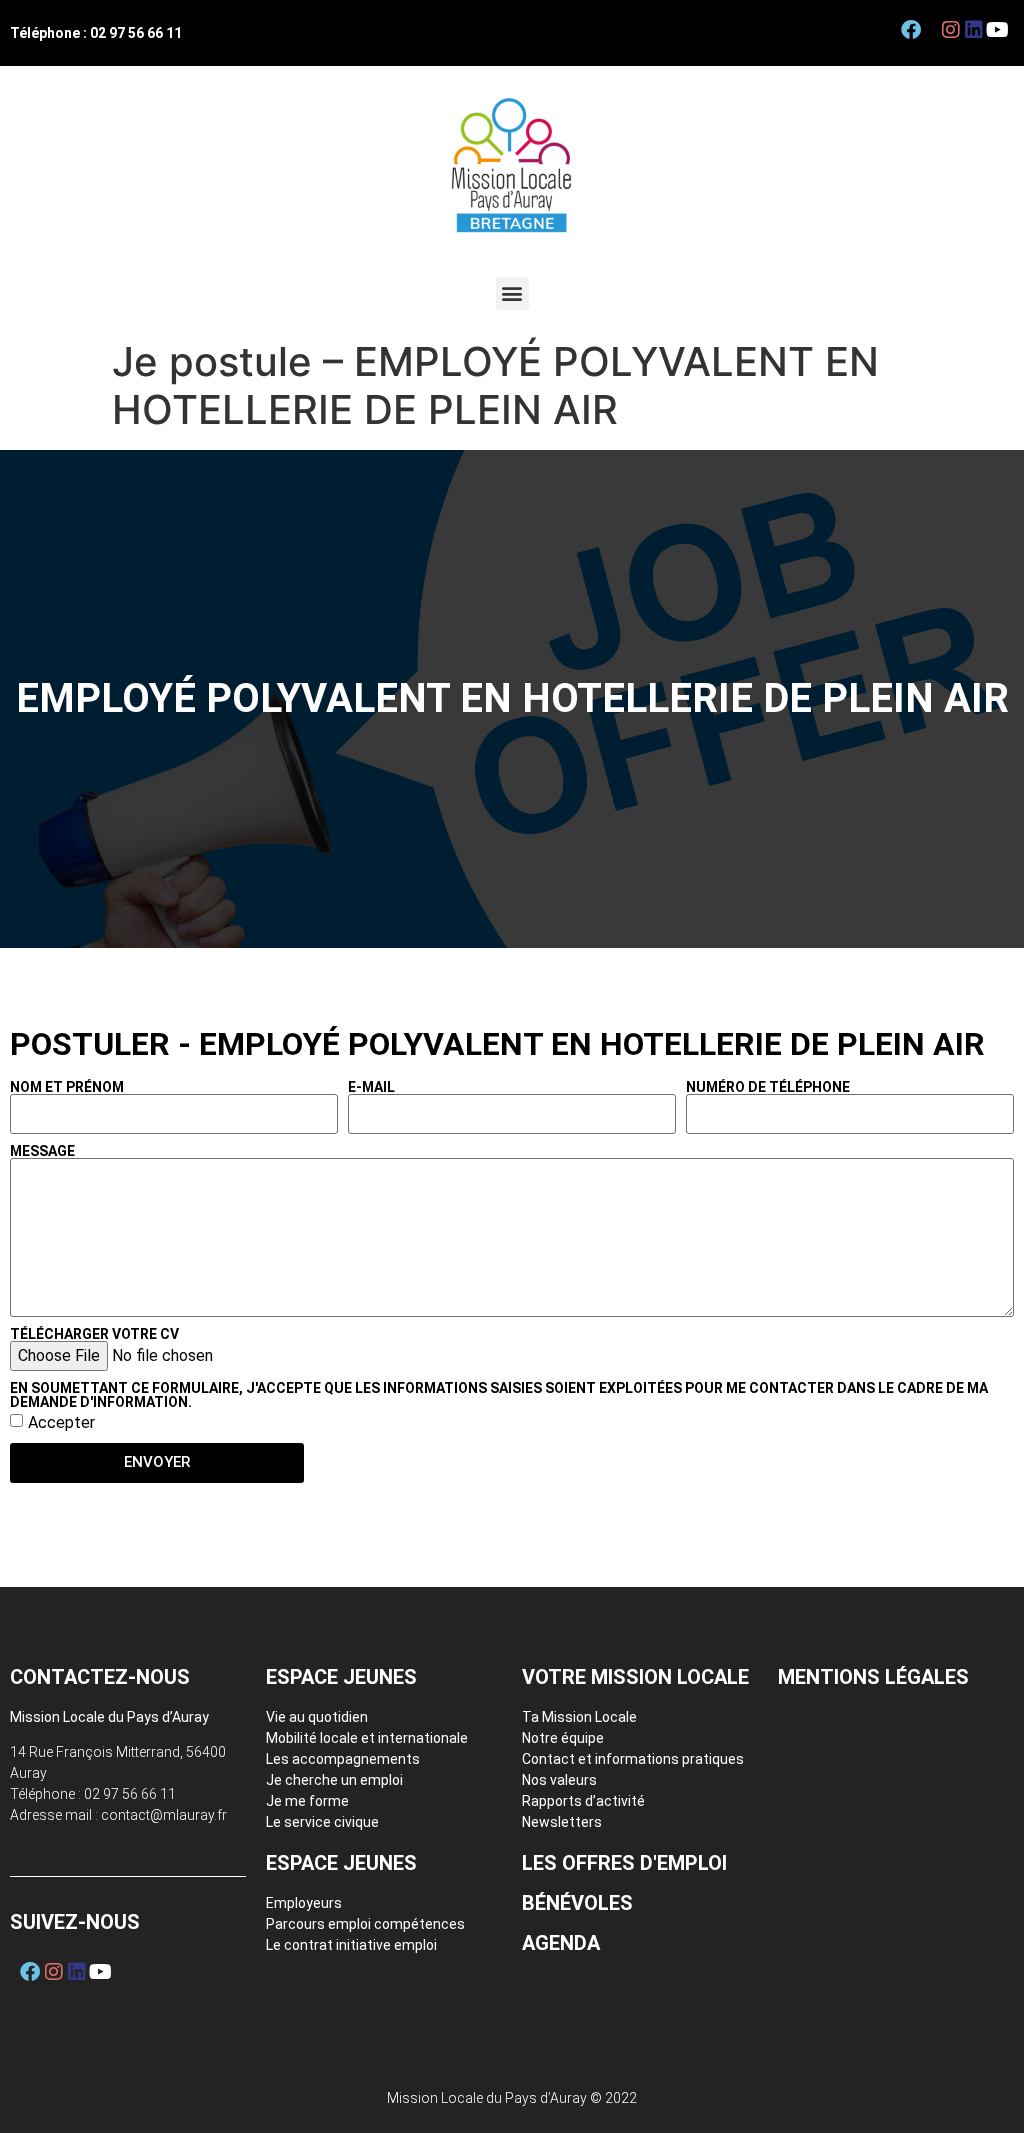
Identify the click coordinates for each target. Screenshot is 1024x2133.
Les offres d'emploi (624, 1863)
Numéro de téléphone (768, 1087)
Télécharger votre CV (94, 1334)
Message (42, 1151)
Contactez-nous (100, 1677)
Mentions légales (873, 1677)
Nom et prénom (67, 1087)
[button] (512, 293)
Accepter (61, 1421)
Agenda (561, 1943)
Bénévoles (577, 1903)
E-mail (371, 1087)
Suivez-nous (75, 1922)
